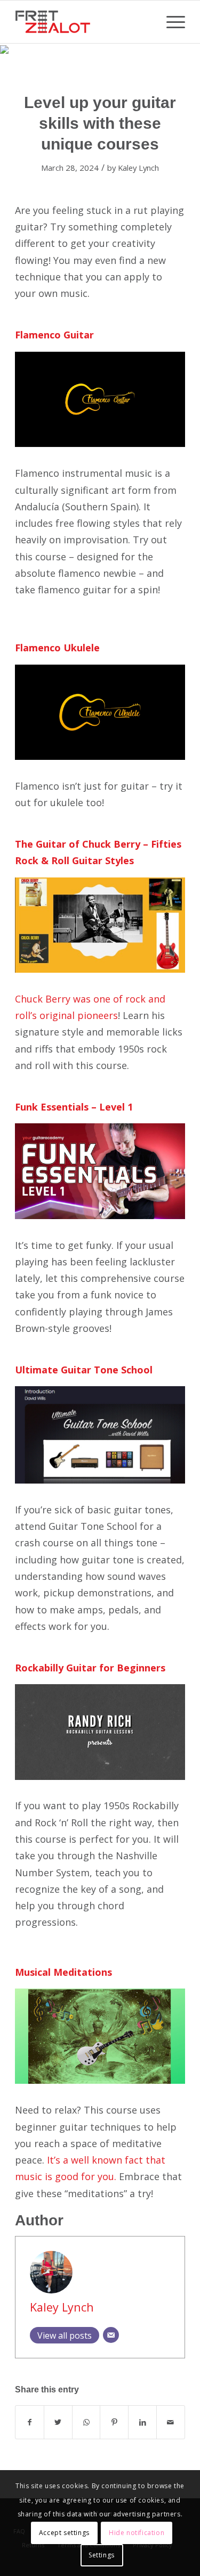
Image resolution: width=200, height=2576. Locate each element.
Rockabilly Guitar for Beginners (90, 1668)
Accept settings (64, 2533)
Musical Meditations (63, 1972)
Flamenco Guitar (54, 335)
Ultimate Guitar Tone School (84, 1370)
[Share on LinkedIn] (142, 2422)
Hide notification (137, 2533)
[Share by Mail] (171, 2422)
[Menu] (170, 22)
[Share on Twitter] (58, 2422)
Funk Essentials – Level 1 (74, 1107)
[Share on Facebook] (30, 2422)
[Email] (111, 2335)
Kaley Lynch (138, 168)
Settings (102, 2555)
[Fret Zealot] (83, 22)
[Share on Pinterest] (114, 2422)
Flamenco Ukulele (57, 648)
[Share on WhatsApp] (86, 2422)
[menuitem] (170, 22)
